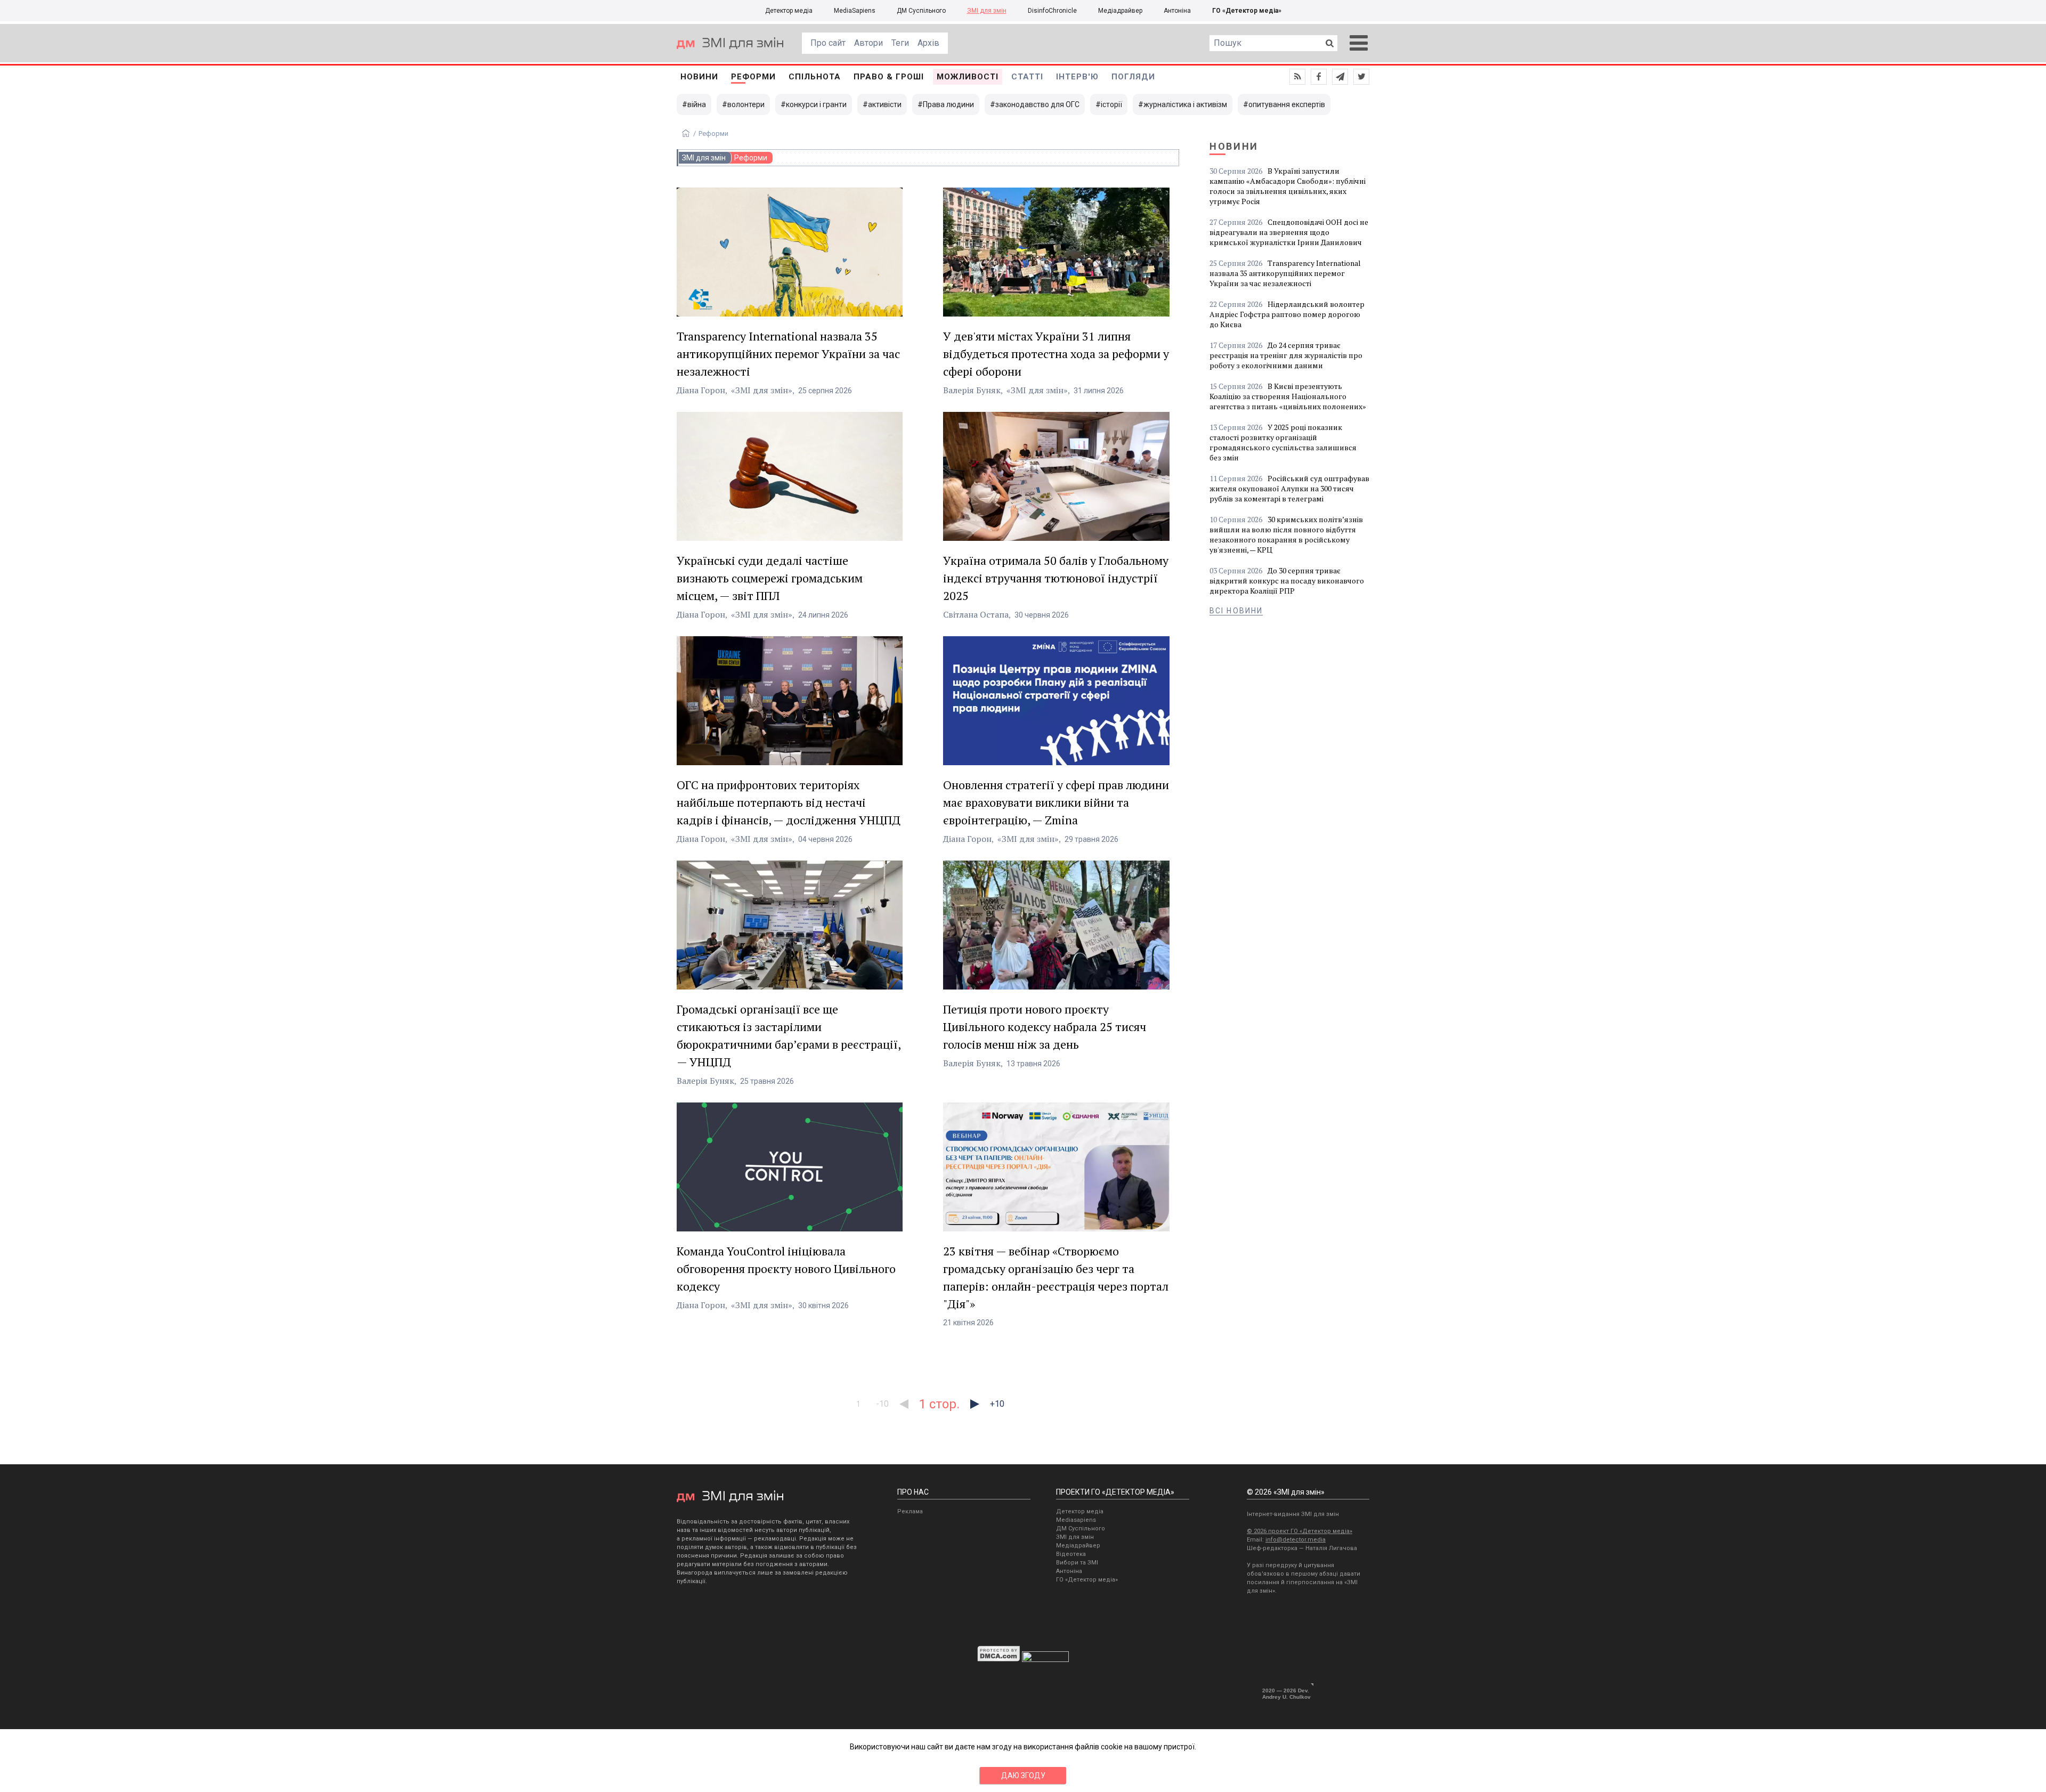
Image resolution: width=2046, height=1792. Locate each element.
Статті (1027, 77)
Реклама (910, 1511)
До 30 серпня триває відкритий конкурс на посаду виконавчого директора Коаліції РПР (1287, 581)
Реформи (753, 77)
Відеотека (1071, 1554)
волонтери (746, 104)
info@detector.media (1296, 1540)
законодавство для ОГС (1037, 104)
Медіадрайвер (1120, 11)
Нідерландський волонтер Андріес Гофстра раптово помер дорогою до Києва (1287, 314)
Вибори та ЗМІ (1077, 1563)
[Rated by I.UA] (1045, 1659)
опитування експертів (1287, 104)
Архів (928, 43)
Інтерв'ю (1077, 77)
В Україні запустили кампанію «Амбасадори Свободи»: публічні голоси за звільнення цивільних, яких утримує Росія (1288, 186)
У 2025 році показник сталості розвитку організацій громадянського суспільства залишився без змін (1283, 442)
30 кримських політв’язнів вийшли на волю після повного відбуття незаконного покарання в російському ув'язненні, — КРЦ (1286, 534)
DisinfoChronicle (1052, 11)
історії (1111, 104)
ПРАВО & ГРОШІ (889, 77)
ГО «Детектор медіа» (1247, 11)
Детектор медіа (789, 11)
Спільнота (815, 77)
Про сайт (828, 43)
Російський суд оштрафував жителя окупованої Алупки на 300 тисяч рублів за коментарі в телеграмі (1289, 488)
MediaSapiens (855, 11)
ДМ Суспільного (921, 11)
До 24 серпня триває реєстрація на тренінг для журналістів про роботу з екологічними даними (1286, 355)
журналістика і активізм (1185, 104)
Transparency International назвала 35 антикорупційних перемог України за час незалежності (1285, 273)
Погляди (1133, 77)
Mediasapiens (1076, 1520)
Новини (699, 77)
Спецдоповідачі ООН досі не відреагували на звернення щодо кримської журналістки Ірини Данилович (1289, 232)
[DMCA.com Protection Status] (999, 1659)
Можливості (968, 77)
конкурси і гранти (816, 104)
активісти (885, 104)
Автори (868, 43)
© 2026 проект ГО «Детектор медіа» (1300, 1531)
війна (697, 104)
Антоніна (1177, 11)
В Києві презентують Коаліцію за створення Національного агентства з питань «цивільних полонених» (1288, 396)
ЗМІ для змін (987, 11)
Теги (900, 43)
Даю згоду (1023, 1775)
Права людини (948, 104)
